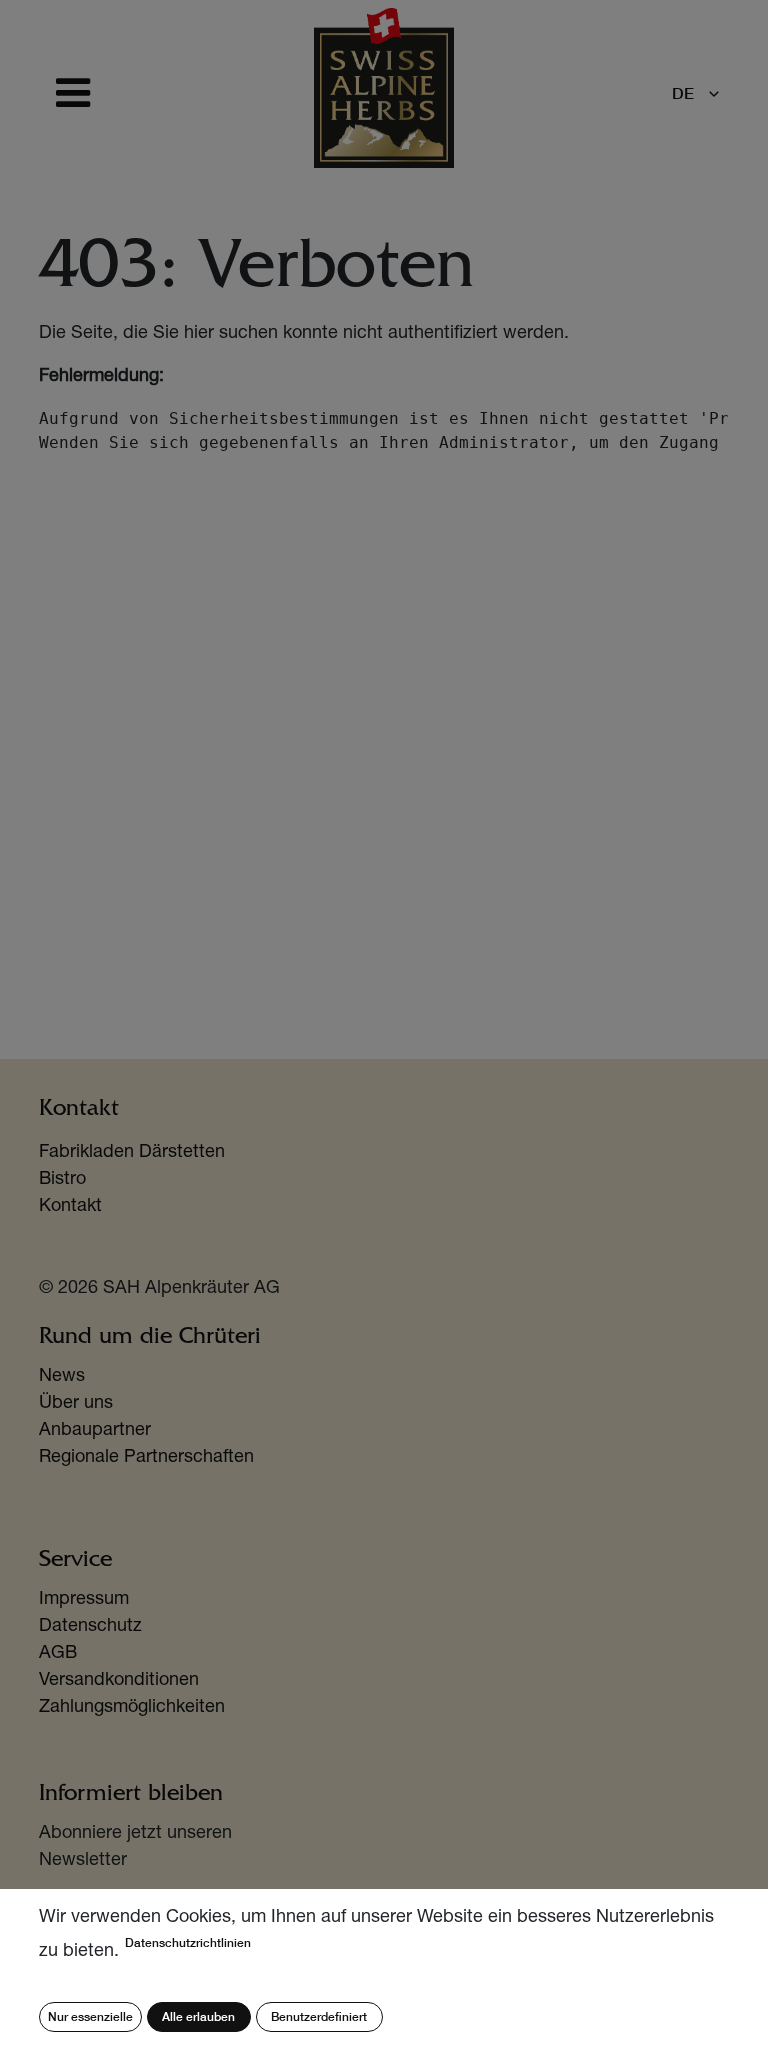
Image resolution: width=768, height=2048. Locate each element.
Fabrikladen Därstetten (132, 1153)
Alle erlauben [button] (198, 2016)
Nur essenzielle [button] (90, 2016)
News (62, 1377)
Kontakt (70, 1207)
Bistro (62, 1180)
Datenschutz (90, 1627)
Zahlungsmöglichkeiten (132, 1708)
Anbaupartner (95, 1431)
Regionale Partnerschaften (146, 1458)
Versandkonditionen (119, 1681)
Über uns (76, 1404)
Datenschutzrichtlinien (188, 1942)
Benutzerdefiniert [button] (319, 2016)
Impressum (84, 1600)
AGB (58, 1654)
